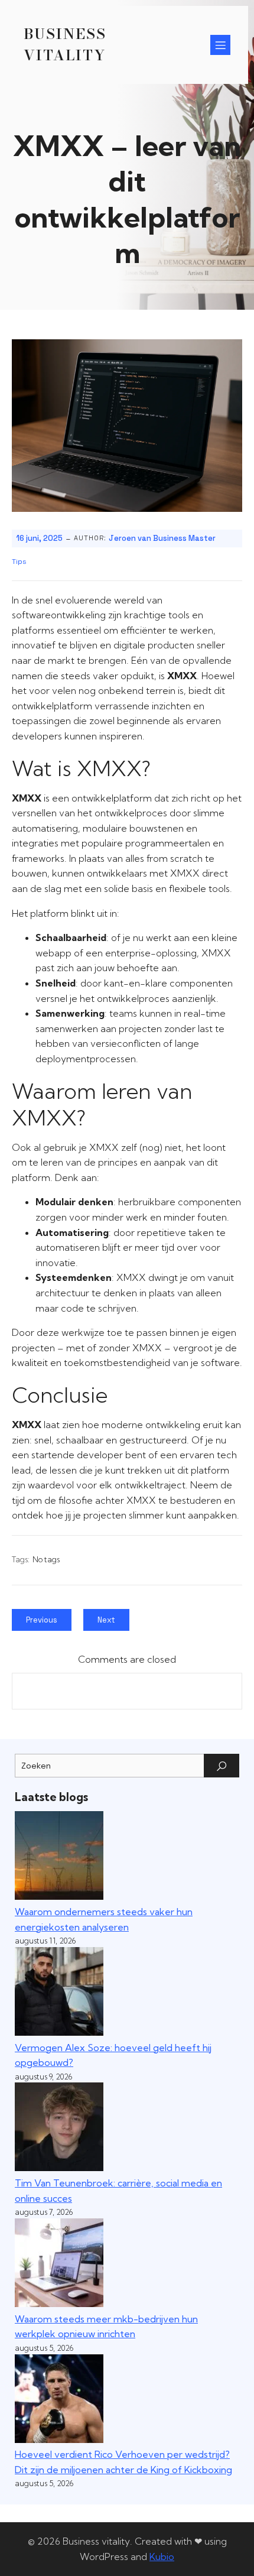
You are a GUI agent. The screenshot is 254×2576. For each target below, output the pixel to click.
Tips (19, 562)
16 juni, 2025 (39, 538)
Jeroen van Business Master (162, 538)
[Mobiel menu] (220, 45)
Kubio (162, 2556)
